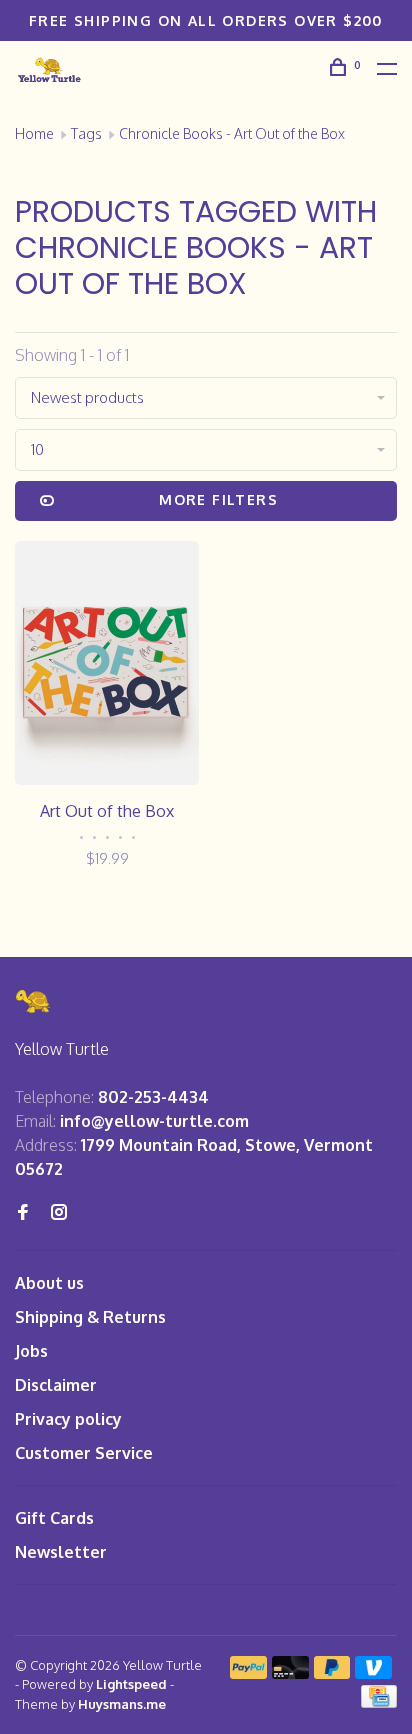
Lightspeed (131, 1684)
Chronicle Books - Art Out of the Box (232, 133)
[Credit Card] (379, 1702)
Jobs (31, 1351)
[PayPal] (248, 1673)
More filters (218, 499)
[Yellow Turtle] (34, 1001)
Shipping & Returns (90, 1317)
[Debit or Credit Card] (290, 1673)
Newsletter (61, 1552)
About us (49, 1283)
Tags (86, 133)
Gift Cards (54, 1518)
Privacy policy (68, 1419)
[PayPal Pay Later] (332, 1673)
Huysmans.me (122, 1704)
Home (34, 133)
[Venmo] (373, 1673)
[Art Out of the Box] (107, 666)
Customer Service (84, 1453)
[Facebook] (23, 1213)
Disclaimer (56, 1385)
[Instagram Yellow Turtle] (59, 1213)
